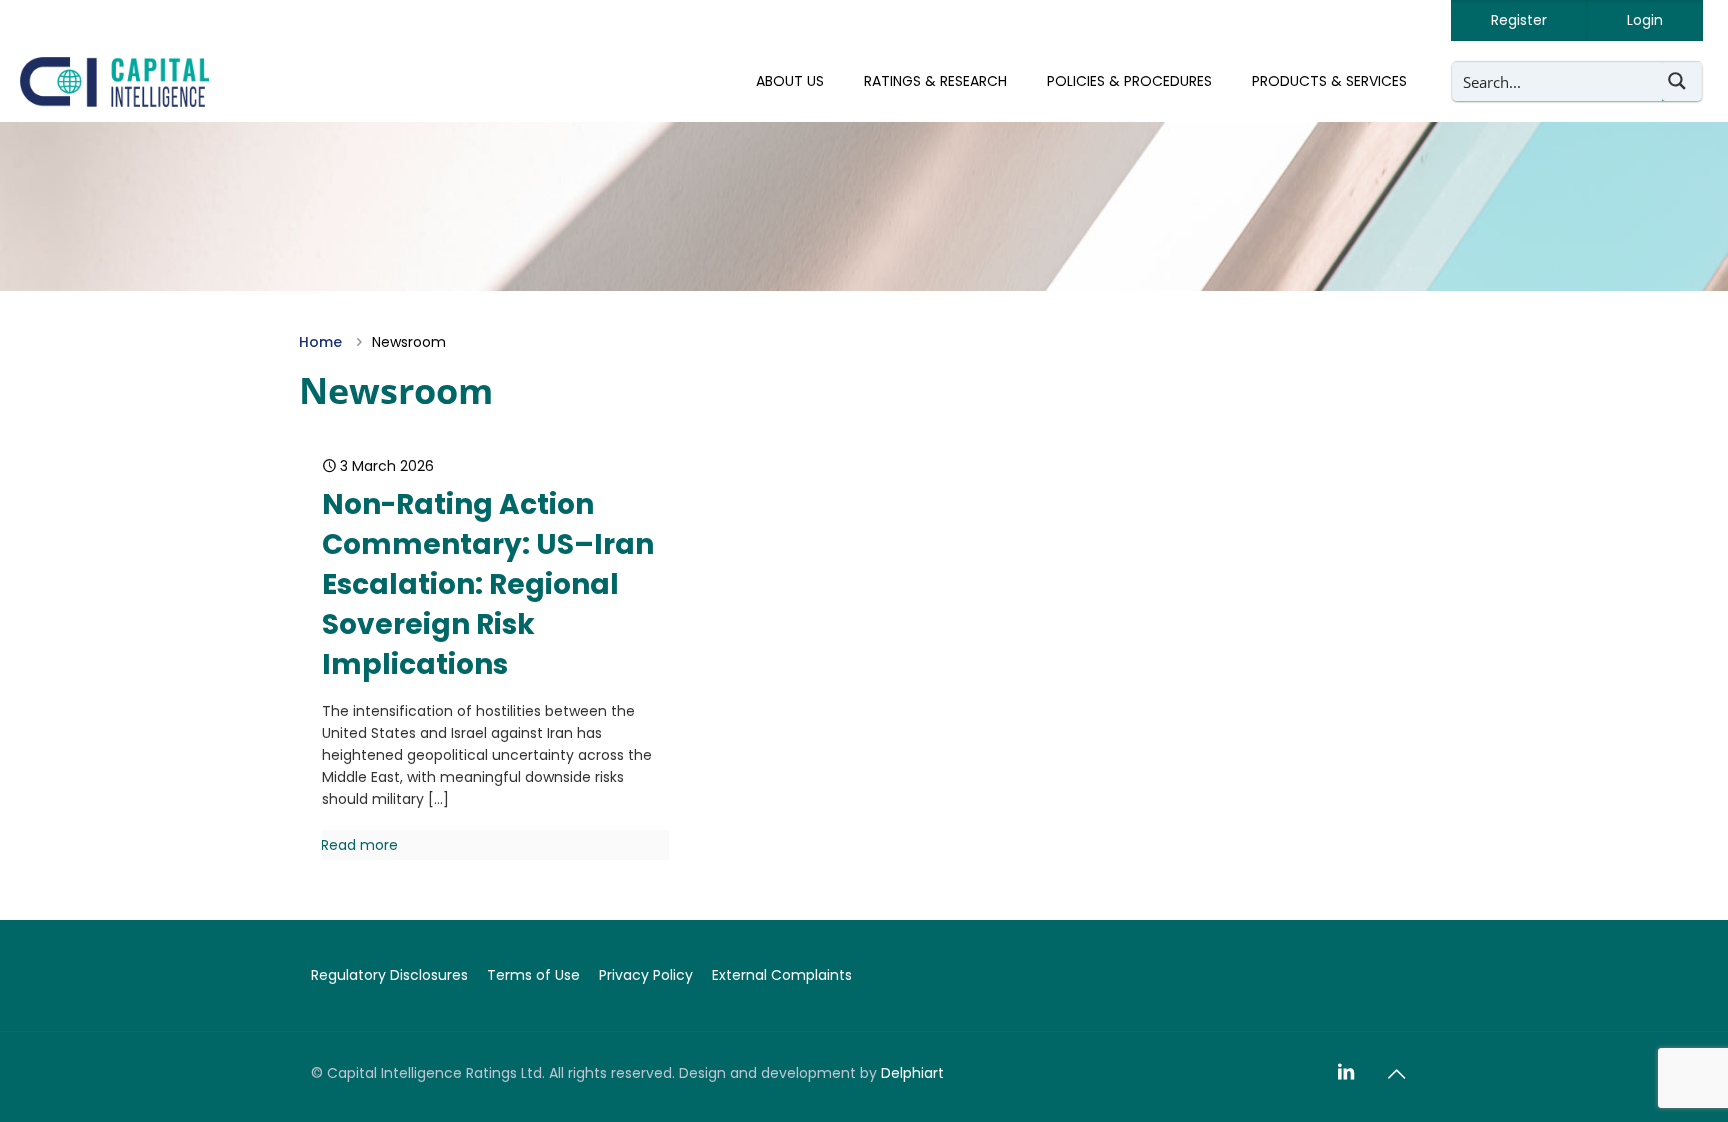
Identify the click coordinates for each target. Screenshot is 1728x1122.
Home (320, 342)
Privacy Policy (646, 975)
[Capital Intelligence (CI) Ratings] (114, 81)
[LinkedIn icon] (1346, 1072)
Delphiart (912, 1073)
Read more (359, 845)
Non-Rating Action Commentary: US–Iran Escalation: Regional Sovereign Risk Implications (488, 584)
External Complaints (782, 975)
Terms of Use (533, 975)
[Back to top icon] (1396, 1074)
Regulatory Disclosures (389, 975)
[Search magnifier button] (1682, 81)
